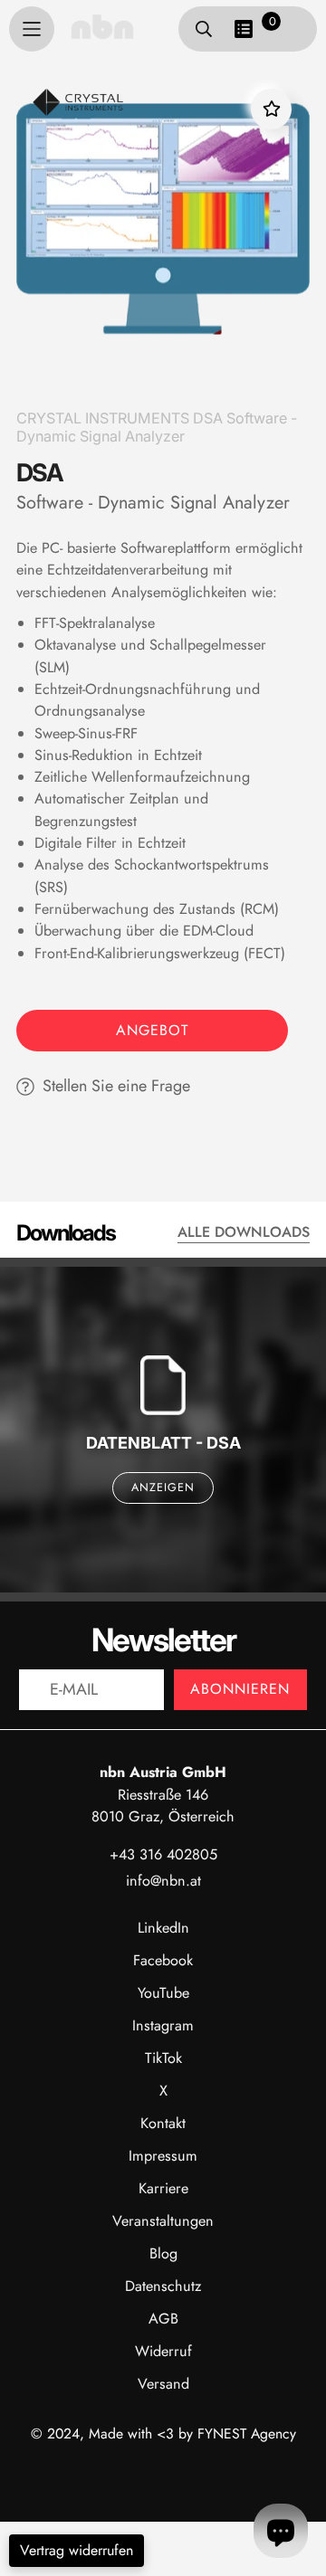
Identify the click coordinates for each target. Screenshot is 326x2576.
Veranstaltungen (163, 2221)
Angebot (152, 1030)
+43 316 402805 (163, 1854)
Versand (163, 2384)
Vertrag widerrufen (77, 2550)
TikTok (163, 2058)
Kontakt (163, 2123)
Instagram (163, 2025)
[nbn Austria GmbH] (102, 26)
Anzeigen (163, 1488)
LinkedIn (163, 1928)
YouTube (163, 1993)
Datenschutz (163, 2286)
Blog (163, 2253)
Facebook (163, 1960)
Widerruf (163, 2351)
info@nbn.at (163, 1881)
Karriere (163, 2188)
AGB (163, 2319)
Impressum (163, 2156)
